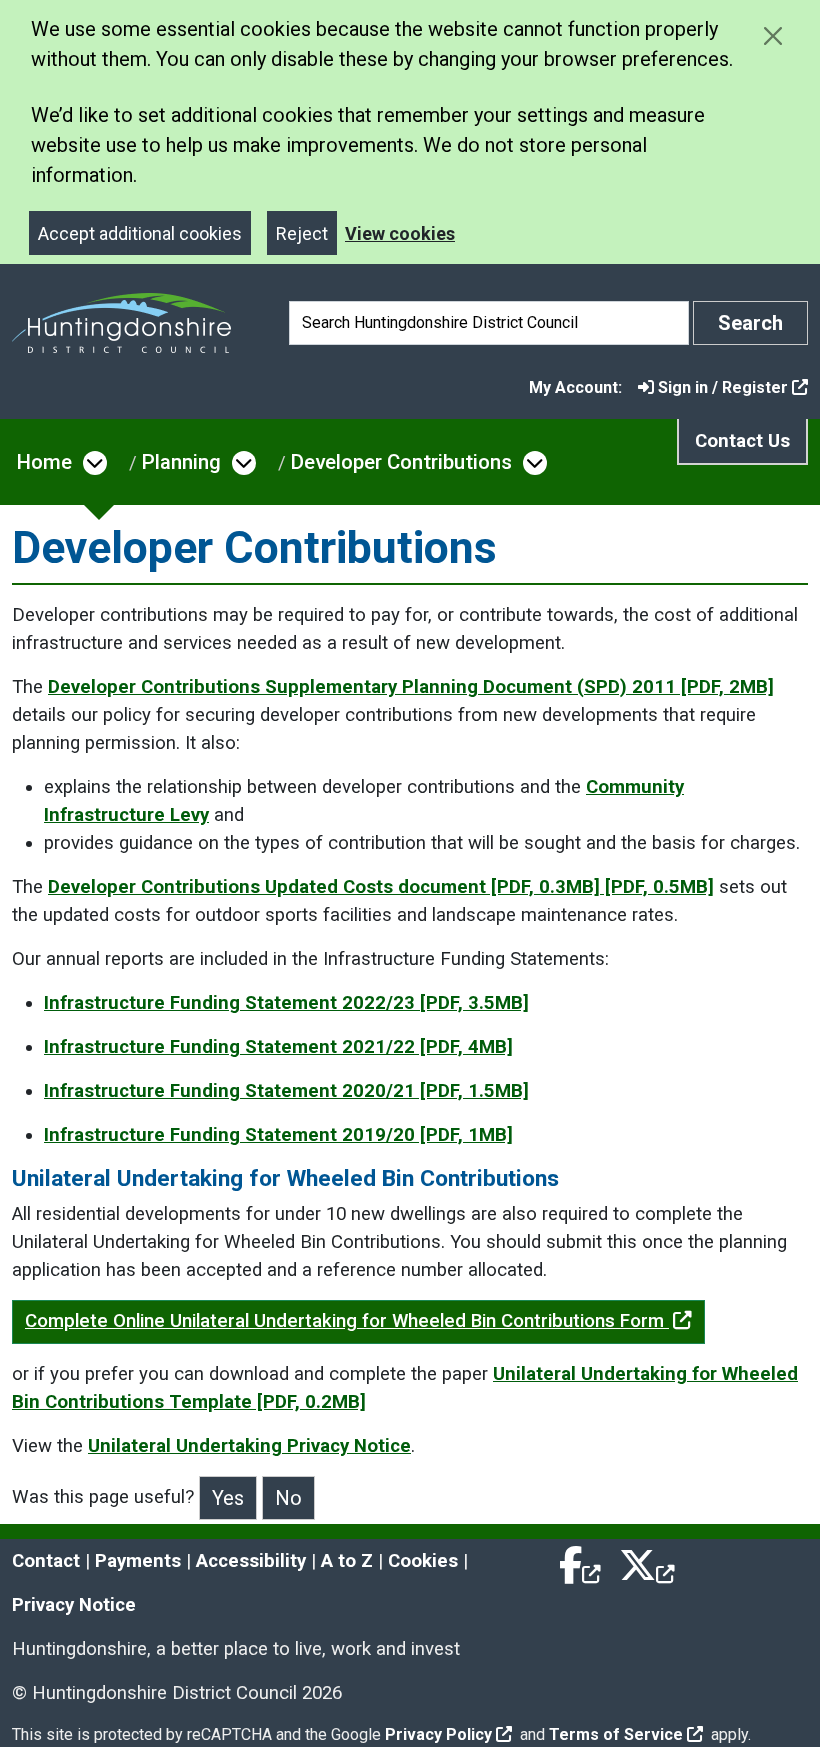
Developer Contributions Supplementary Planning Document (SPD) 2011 (411, 687)
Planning (181, 462)
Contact (46, 1561)
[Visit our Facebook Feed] (581, 1561)
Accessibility (251, 1561)
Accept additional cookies (140, 233)
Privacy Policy (438, 1734)
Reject (302, 233)
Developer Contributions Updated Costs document (381, 887)
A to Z (347, 1561)
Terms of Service (616, 1734)
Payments (138, 1561)
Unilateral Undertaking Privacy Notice (249, 1446)
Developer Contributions (401, 462)
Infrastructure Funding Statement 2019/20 (278, 1135)
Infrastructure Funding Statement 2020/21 (286, 1091)
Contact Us (742, 441)
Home (44, 462)
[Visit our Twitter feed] (647, 1561)
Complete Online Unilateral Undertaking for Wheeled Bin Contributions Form (347, 1321)
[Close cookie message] (772, 35)
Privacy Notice (74, 1605)
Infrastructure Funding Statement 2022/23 (286, 1003)
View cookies (400, 233)
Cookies (423, 1561)
